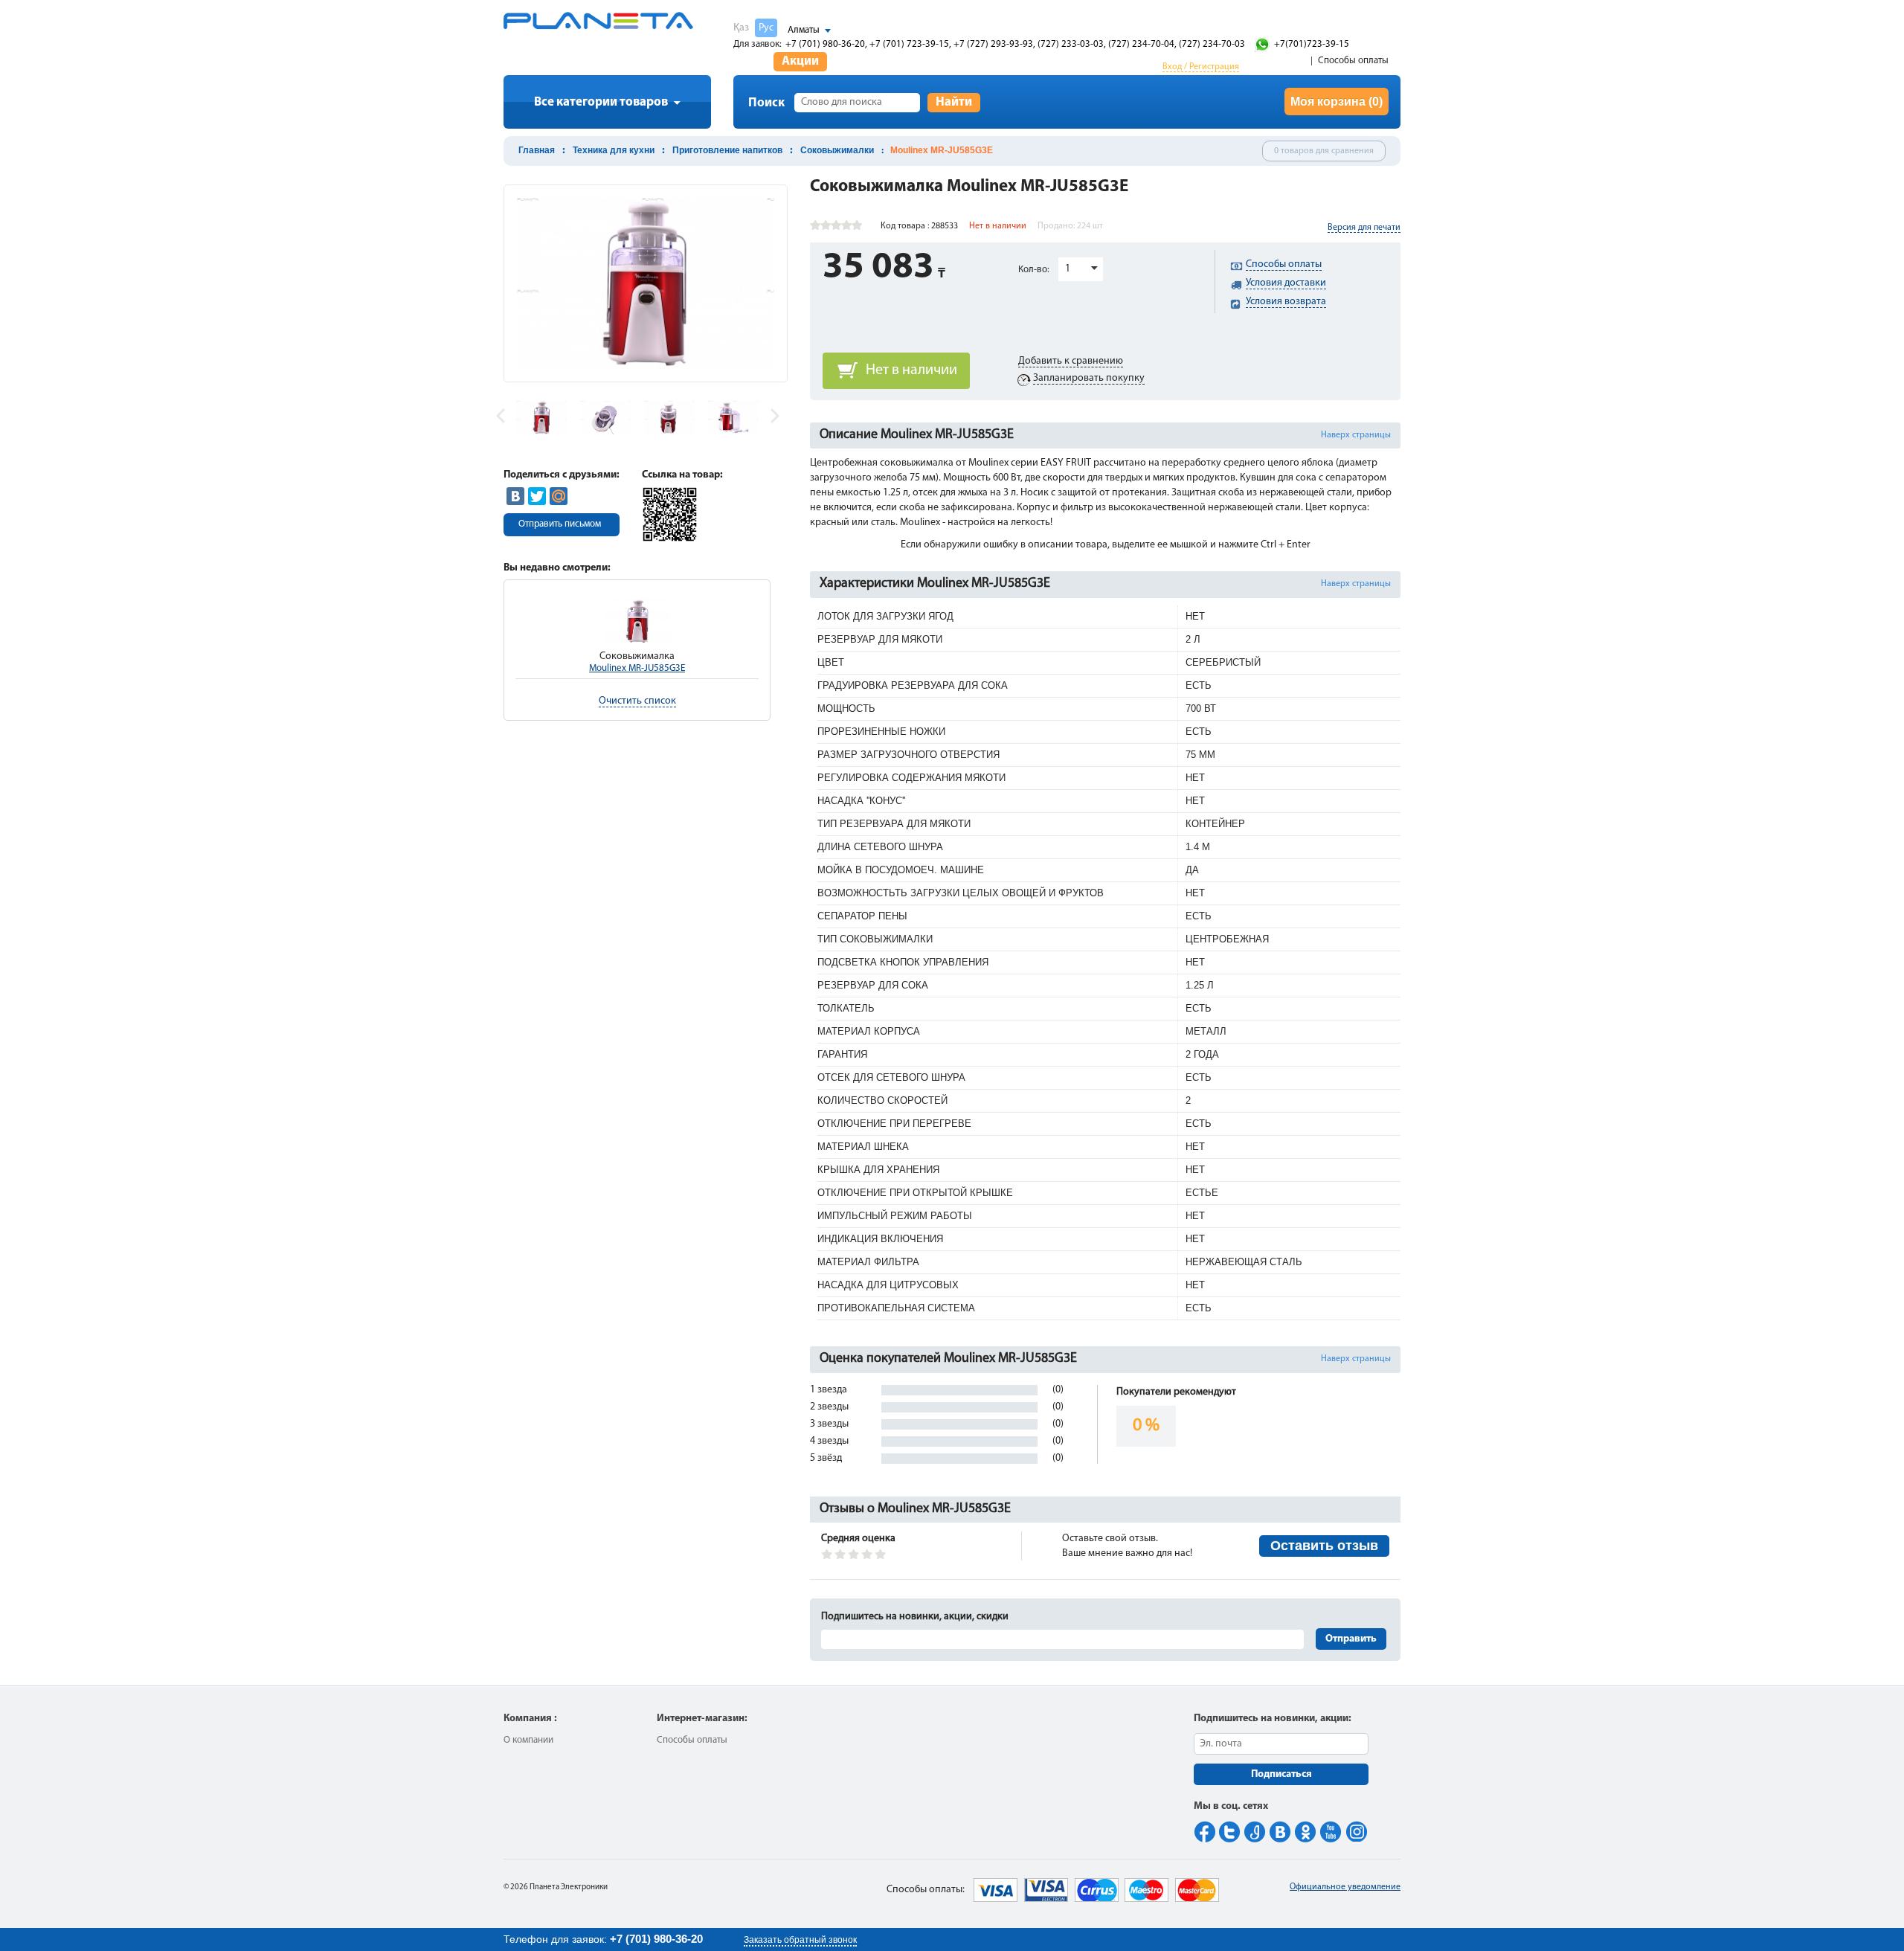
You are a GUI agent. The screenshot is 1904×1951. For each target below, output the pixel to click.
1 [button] (1068, 269)
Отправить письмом (560, 524)
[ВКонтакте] (515, 496)
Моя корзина (1337, 102)
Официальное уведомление (1345, 1887)
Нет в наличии (911, 370)
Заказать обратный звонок (800, 1940)
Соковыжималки (837, 150)
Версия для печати (1364, 228)
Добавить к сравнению (1071, 361)
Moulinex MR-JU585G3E (637, 668)
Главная (537, 150)
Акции (800, 61)
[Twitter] (537, 496)
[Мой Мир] (559, 496)
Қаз (741, 28)
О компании (528, 1740)
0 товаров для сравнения (1324, 151)
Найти (954, 102)
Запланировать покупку (1089, 378)
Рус (766, 28)
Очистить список (637, 701)
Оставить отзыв (1324, 1546)
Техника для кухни (614, 150)
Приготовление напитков (727, 150)
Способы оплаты (1353, 61)
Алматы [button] (804, 30)
